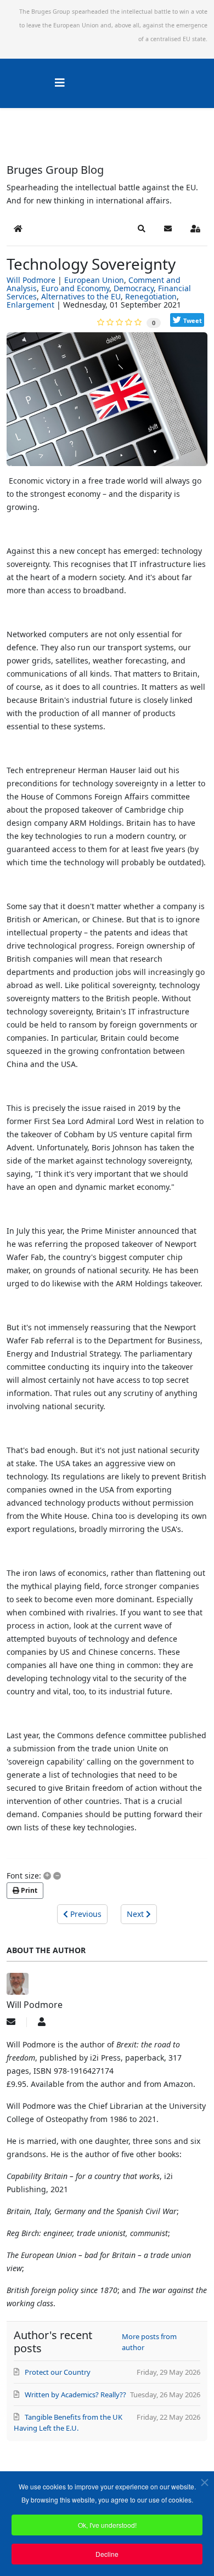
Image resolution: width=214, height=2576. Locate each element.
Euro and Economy (75, 288)
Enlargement (30, 305)
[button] (142, 229)
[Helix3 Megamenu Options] (60, 83)
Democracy (134, 288)
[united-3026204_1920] (107, 403)
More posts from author (149, 2342)
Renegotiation (151, 296)
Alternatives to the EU (81, 296)
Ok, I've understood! (107, 2525)
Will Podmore (31, 280)
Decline (107, 2554)
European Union (94, 280)
